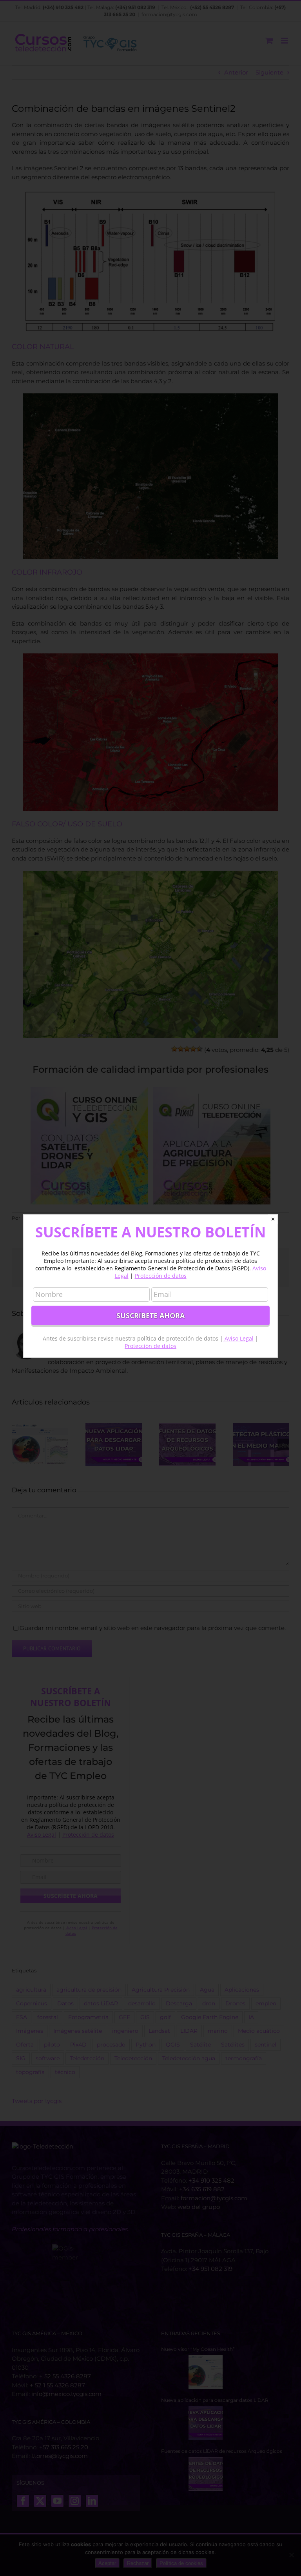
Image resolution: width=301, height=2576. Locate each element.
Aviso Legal (238, 1338)
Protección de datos (161, 1276)
